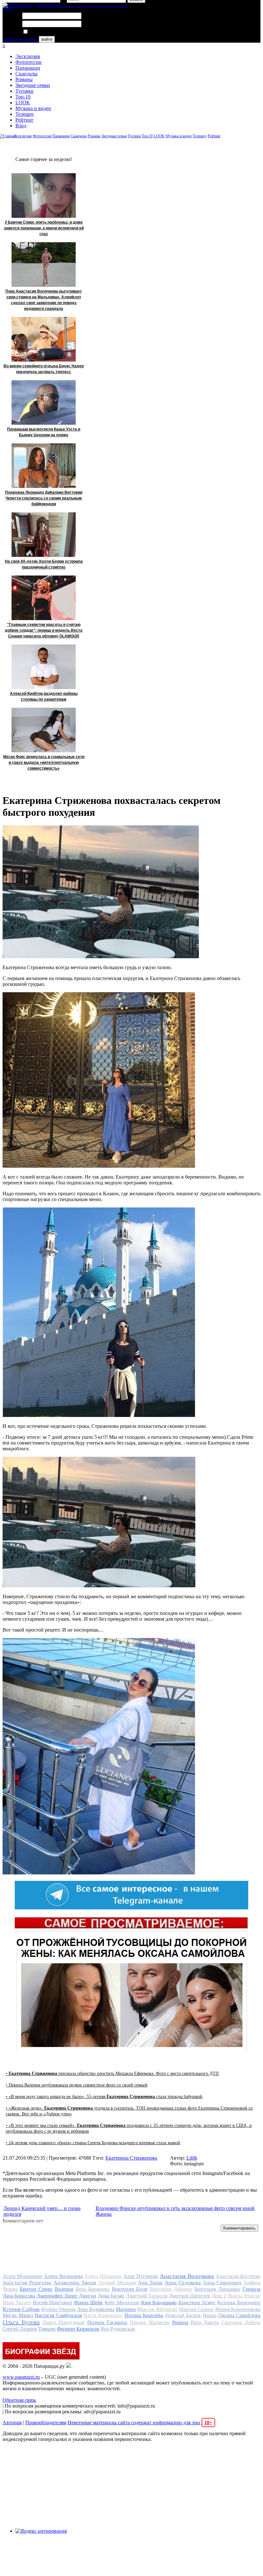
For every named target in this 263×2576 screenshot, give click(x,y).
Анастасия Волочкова (187, 2276)
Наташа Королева (144, 2315)
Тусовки (25, 91)
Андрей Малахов (117, 2283)
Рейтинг (25, 120)
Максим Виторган (157, 2309)
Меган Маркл (18, 2315)
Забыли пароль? (20, 39)
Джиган (88, 2296)
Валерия (64, 2289)
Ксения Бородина (239, 2302)
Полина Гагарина (107, 2322)
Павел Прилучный (64, 2322)
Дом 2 (219, 2296)
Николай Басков (183, 2315)
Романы (24, 79)
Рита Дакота (205, 2322)
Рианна (180, 2322)
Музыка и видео (33, 108)
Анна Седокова (183, 2283)
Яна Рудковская (118, 2329)
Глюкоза (251, 2289)
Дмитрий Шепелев (189, 2296)
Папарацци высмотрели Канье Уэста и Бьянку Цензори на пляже (44, 432)
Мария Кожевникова (238, 2309)
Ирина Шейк (89, 2303)
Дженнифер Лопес (57, 2296)
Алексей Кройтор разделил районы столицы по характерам (44, 696)
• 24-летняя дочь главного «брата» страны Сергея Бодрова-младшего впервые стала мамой (93, 2143)
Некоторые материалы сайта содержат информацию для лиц (140, 2422)
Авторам (12, 2422)
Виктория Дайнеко (171, 2289)
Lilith (192, 2158)
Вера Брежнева (92, 2289)
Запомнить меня (46, 32)
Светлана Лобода (241, 2322)
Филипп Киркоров (78, 2329)
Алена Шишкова (103, 2276)
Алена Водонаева (63, 2276)
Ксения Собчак (21, 2309)
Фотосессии (29, 62)
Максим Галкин (196, 2309)
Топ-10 (23, 97)
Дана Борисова (19, 2296)
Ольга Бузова (21, 2322)
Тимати (47, 2329)
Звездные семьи (33, 85)
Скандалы (26, 74)
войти (47, 39)
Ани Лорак (150, 2283)
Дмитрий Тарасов (147, 2296)
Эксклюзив (28, 56)
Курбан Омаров (59, 2309)
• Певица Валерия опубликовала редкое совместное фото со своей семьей (77, 2085)
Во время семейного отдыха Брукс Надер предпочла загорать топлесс (44, 369)
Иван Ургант (17, 2303)
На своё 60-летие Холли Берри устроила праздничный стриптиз (44, 564)
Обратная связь (19, 2400)
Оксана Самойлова (240, 2315)
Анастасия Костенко (238, 2276)
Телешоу (25, 114)
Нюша (210, 2315)
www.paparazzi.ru (21, 2377)
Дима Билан (111, 2296)
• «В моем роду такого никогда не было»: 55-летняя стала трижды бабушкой (104, 2097)
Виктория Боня (130, 2289)
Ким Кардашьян (159, 2303)
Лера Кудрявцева (96, 2309)
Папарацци (28, 68)
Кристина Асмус (197, 2303)
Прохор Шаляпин (150, 2322)
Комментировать (239, 2228)
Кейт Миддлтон (122, 2303)
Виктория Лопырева (217, 2289)
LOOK (23, 102)
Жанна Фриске (244, 2296)
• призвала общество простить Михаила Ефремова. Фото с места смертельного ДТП (112, 2073)
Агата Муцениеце (22, 2276)
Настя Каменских (103, 2315)
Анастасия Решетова (27, 2283)
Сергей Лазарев (20, 2329)
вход (8, 9)
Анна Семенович (222, 2283)
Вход (21, 126)
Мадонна (126, 2309)
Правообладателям (46, 2422)
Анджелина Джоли (75, 2283)
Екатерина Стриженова (131, 2158)
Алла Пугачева (141, 2276)
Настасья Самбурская (58, 2315)
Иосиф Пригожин (53, 2303)
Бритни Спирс (36, 2289)
